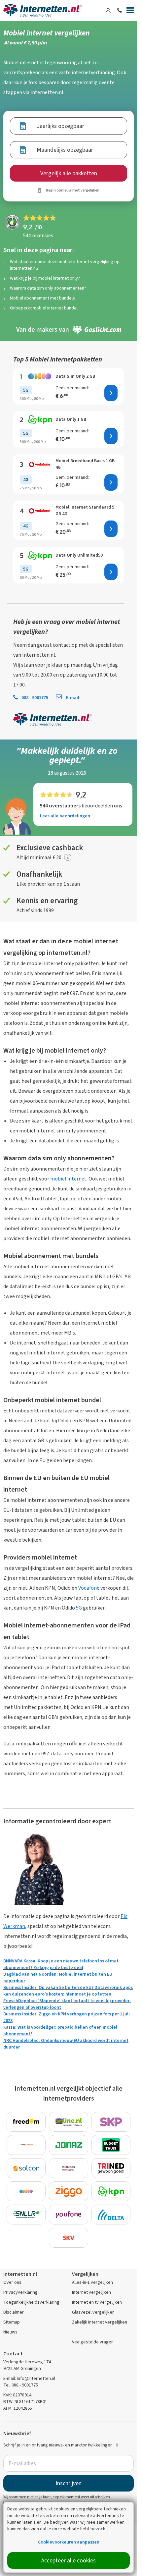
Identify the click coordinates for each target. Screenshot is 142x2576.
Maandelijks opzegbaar (65, 150)
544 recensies (38, 235)
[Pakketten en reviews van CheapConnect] (26, 2145)
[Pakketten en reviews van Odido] (26, 2191)
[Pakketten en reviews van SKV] (69, 2238)
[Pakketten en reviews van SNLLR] (26, 2215)
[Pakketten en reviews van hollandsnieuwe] (69, 2168)
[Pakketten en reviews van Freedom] (26, 2122)
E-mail (72, 698)
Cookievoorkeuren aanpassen (69, 2542)
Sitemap (12, 2322)
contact (62, 645)
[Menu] (130, 12)
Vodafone (89, 1588)
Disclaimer (14, 2312)
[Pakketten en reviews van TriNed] (111, 2168)
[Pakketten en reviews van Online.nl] (69, 2122)
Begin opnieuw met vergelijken (73, 190)
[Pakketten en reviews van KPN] (111, 2191)
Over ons (12, 2282)
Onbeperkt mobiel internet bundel (44, 308)
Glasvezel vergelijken (93, 2312)
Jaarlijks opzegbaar (60, 126)
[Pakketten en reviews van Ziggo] (69, 2191)
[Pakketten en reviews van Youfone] (69, 2215)
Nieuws (10, 2332)
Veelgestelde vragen (93, 2342)
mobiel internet (68, 1179)
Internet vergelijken (91, 2292)
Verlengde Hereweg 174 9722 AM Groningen (27, 2365)
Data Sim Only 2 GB (75, 376)
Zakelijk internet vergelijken (100, 2322)
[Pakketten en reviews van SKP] (111, 2122)
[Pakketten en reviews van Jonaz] (69, 2145)
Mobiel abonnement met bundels (42, 298)
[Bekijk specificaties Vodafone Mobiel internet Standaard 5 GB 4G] (40, 511)
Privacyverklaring (20, 2292)
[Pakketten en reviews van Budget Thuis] (111, 2145)
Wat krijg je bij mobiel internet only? (45, 278)
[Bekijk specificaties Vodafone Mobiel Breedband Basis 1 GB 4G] (40, 464)
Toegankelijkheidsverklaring (31, 2302)
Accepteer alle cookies (69, 2560)
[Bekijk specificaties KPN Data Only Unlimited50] (40, 555)
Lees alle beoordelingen (65, 816)
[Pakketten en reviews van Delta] (111, 2215)
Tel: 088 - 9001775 (21, 2385)
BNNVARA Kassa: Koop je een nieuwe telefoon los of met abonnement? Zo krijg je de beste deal (61, 1964)
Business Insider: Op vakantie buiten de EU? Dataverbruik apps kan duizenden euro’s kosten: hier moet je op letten (68, 1991)
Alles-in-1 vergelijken (92, 2282)
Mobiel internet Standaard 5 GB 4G (85, 510)
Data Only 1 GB (71, 419)
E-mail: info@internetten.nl (29, 2378)
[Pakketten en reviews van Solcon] (26, 2168)
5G (79, 1608)
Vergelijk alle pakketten (69, 173)
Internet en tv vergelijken (97, 2302)
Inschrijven (69, 2483)
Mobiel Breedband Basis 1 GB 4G (85, 464)
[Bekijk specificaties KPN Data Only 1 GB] (40, 419)
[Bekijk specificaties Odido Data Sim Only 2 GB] (40, 376)
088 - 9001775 (35, 698)
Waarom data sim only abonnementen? (48, 288)
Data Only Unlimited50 (79, 555)
